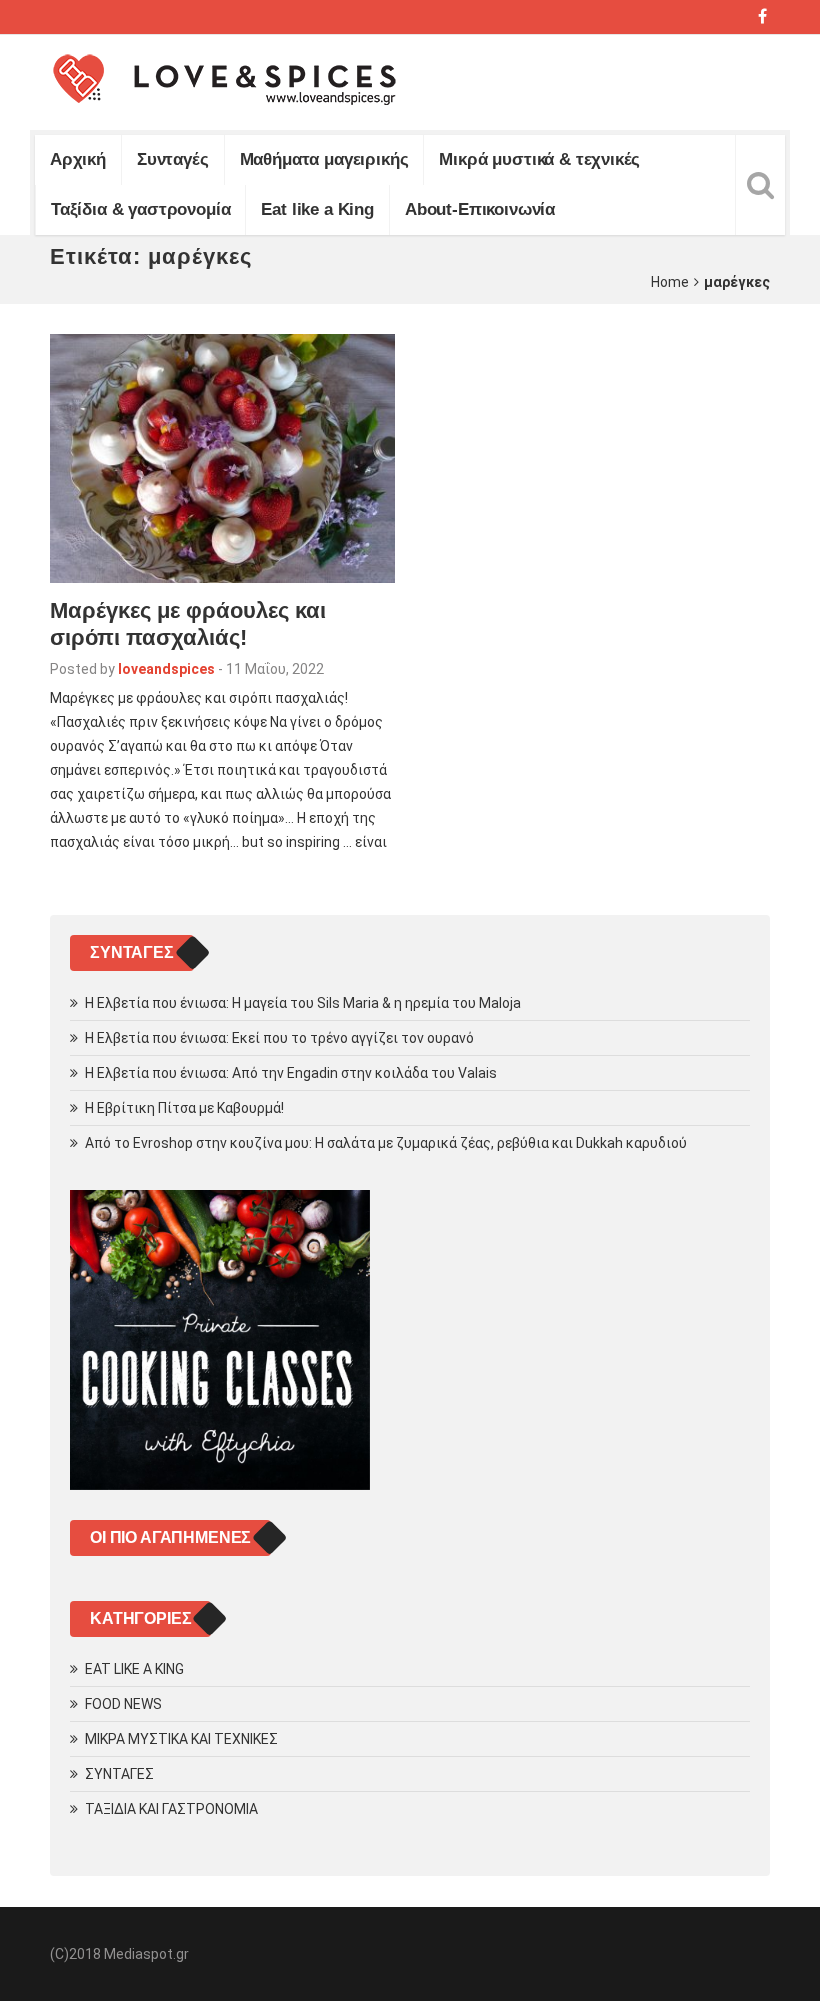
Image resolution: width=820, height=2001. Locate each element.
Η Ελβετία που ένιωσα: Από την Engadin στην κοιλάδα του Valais (291, 1073)
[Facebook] (762, 16)
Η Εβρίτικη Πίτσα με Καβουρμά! (184, 1108)
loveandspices (166, 669)
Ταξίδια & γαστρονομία (140, 209)
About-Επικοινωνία (480, 209)
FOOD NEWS (123, 1704)
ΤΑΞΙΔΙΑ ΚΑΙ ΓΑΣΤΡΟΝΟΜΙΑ (171, 1809)
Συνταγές (173, 159)
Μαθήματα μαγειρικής (324, 159)
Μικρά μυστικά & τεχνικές (539, 159)
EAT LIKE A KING (134, 1669)
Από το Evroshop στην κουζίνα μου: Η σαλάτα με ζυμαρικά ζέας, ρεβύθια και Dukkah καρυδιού (386, 1143)
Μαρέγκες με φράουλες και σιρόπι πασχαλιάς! (188, 624)
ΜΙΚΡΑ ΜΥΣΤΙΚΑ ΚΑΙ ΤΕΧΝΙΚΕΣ (181, 1739)
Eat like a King (317, 209)
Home (670, 282)
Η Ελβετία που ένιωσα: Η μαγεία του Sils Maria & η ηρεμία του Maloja (303, 1003)
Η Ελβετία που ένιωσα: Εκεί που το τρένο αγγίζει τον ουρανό (279, 1038)
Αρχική (78, 159)
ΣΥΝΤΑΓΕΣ (119, 1774)
